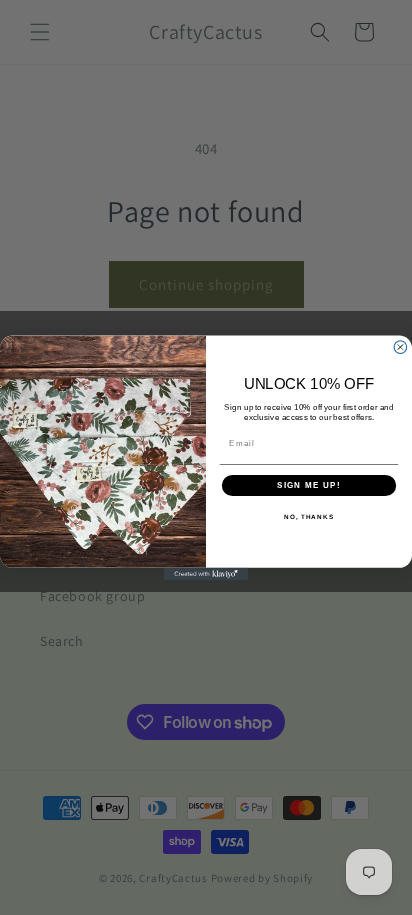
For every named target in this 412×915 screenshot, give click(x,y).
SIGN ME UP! (309, 484)
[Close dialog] (400, 346)
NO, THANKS (309, 516)
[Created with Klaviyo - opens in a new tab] (206, 573)
